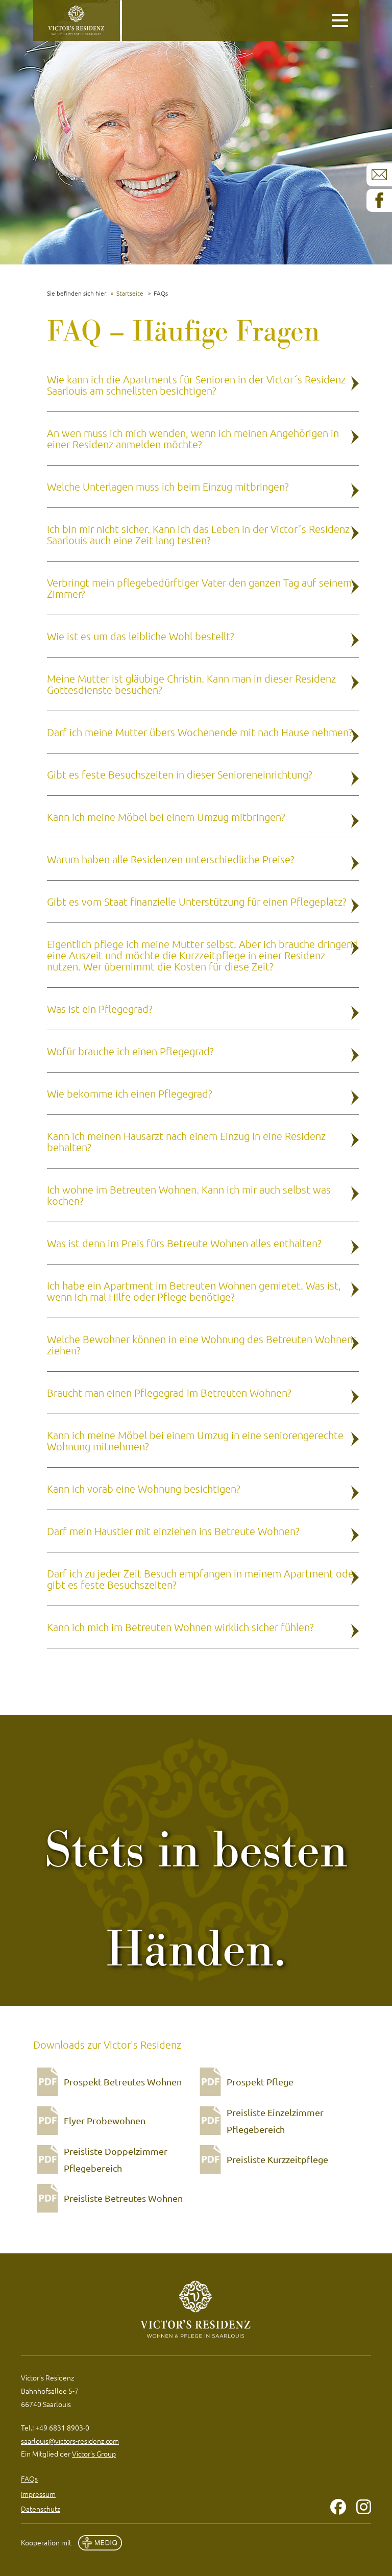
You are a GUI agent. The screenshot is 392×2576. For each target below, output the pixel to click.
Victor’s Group (94, 2453)
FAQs (29, 2478)
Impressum (38, 2494)
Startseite (130, 293)
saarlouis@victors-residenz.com (70, 2441)
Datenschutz (41, 2509)
